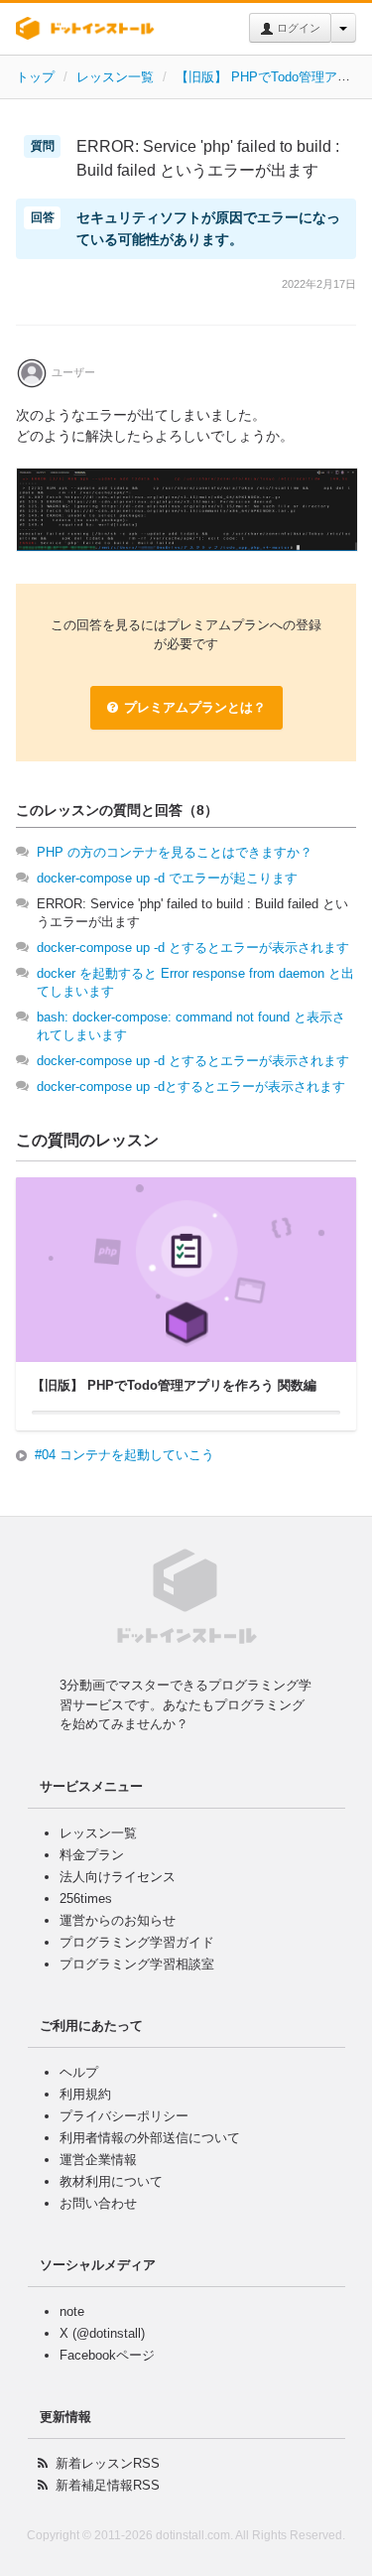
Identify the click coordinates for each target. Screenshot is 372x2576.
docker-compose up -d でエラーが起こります (167, 878)
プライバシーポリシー (124, 2116)
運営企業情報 (98, 2160)
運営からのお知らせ (118, 1920)
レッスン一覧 (115, 77)
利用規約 (85, 2094)
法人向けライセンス (118, 1877)
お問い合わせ (98, 2203)
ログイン (297, 28)
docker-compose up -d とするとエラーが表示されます (193, 948)
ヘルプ (79, 2072)
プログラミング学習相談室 (137, 1964)
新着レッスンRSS (108, 2463)
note (72, 2311)
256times (86, 1898)
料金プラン (92, 1855)
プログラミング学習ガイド (137, 1942)
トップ (35, 77)
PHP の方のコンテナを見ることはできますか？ (175, 852)
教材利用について (111, 2181)
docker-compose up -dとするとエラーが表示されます (191, 1086)
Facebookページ (107, 2355)
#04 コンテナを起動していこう (124, 1455)
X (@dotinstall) (102, 2333)
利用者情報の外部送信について (150, 2138)
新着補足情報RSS (108, 2485)
